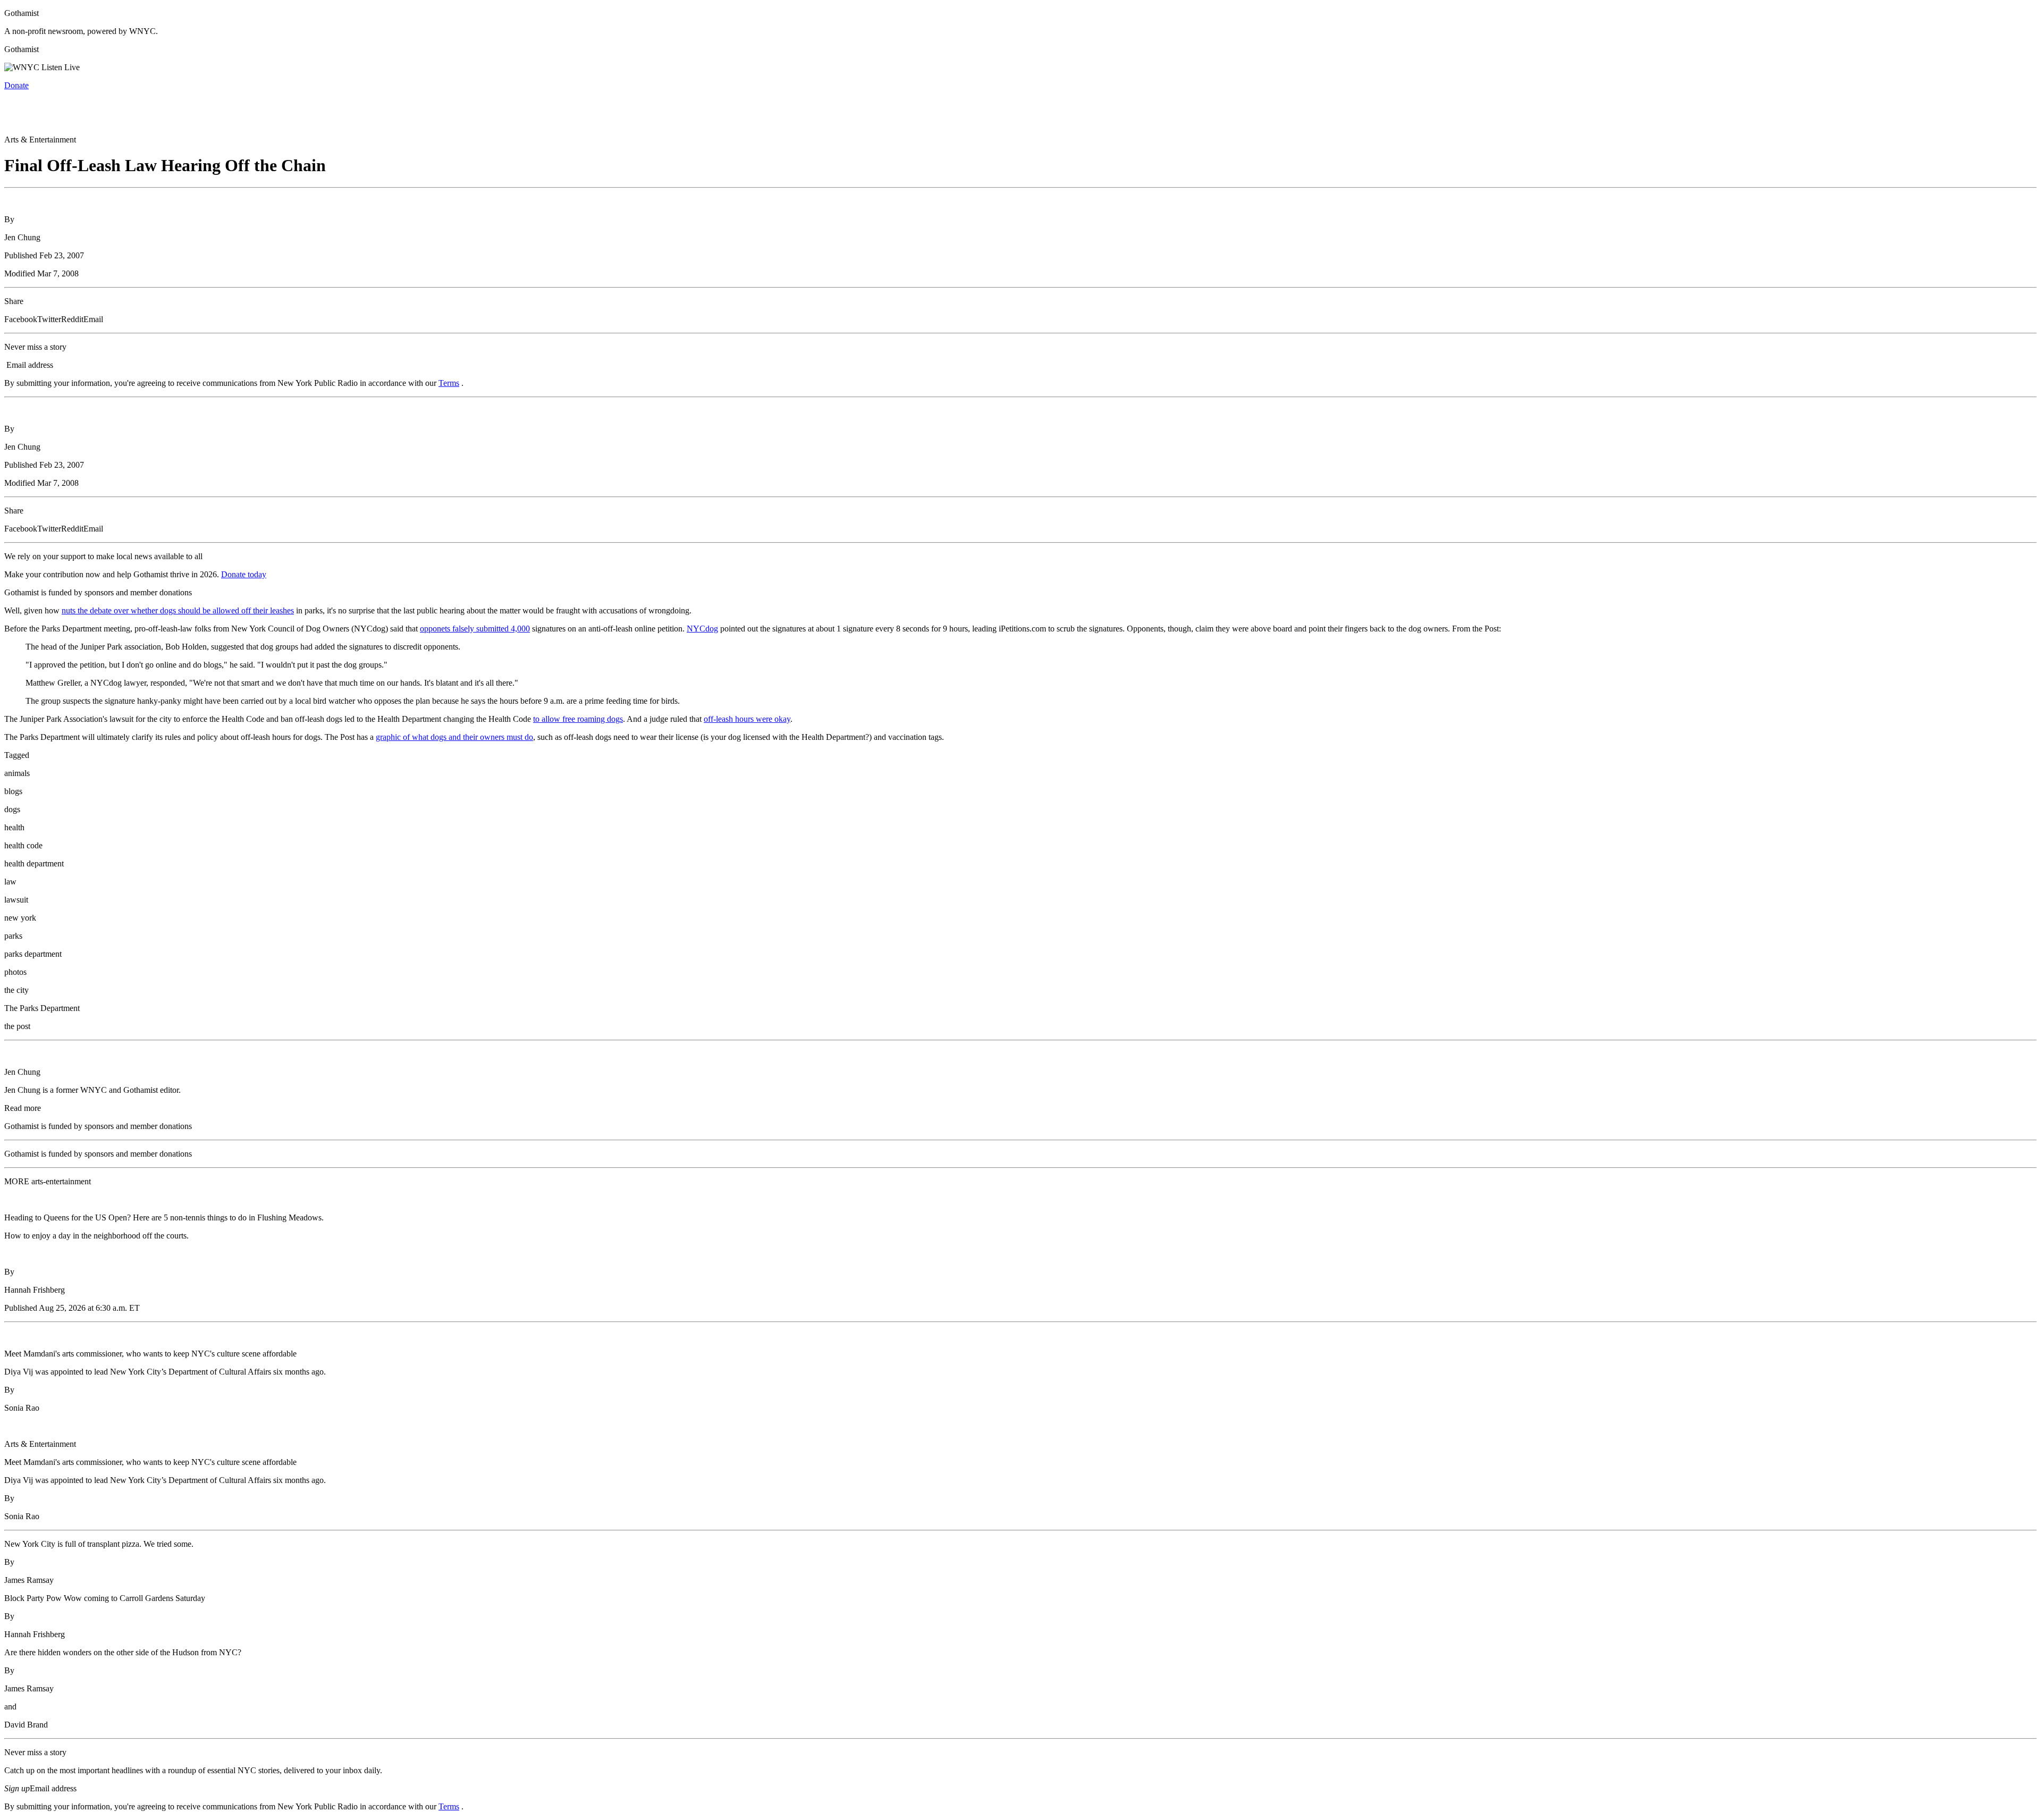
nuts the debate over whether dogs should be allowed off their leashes (178, 610)
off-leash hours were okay (747, 719)
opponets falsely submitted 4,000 (475, 629)
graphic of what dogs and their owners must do (454, 737)
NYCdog (702, 629)
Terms (449, 383)
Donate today (244, 574)
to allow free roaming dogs (578, 719)
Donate (16, 85)
